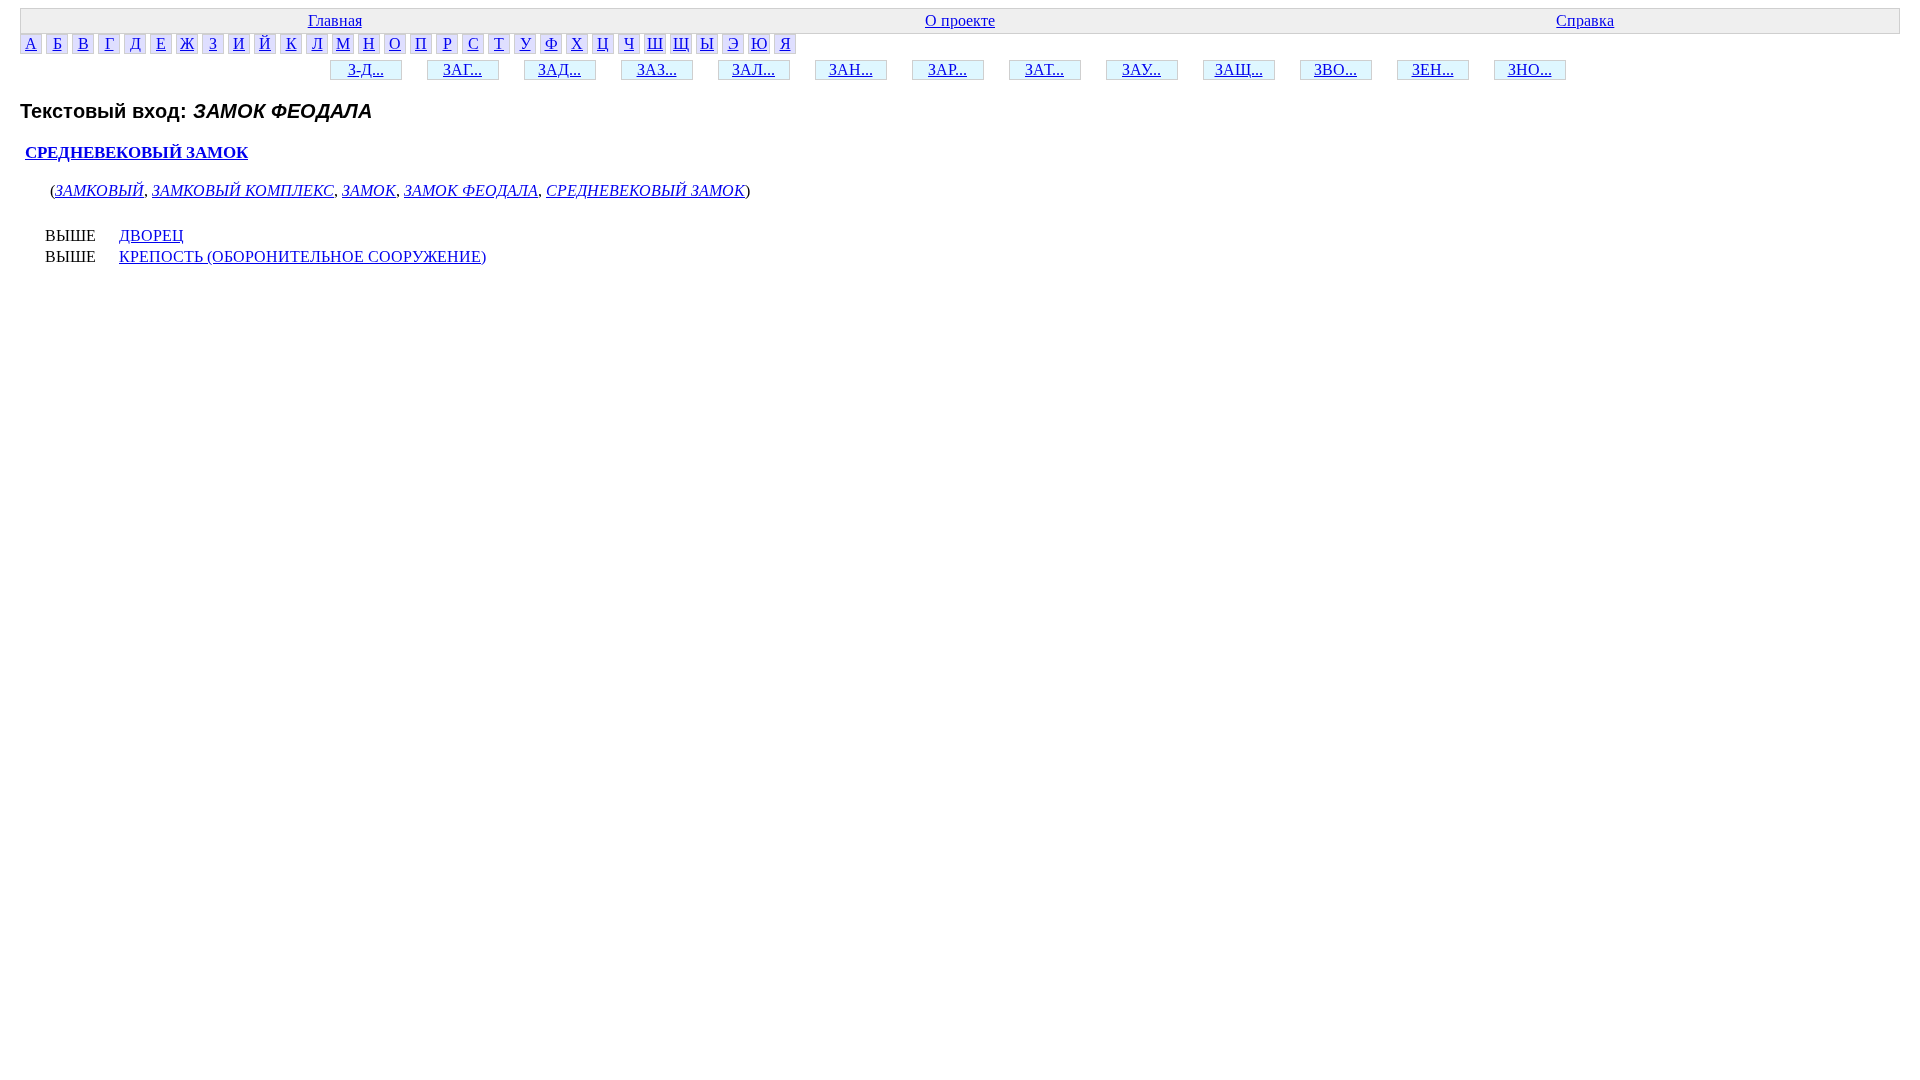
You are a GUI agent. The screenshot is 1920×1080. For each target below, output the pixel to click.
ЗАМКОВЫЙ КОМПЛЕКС (243, 190)
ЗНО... (1530, 69)
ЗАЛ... (753, 69)
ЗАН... (851, 69)
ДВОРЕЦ (151, 235)
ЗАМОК (369, 190)
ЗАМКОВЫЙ (99, 190)
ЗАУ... (1141, 69)
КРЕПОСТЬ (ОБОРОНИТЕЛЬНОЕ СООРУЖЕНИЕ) (302, 256)
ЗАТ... (1044, 69)
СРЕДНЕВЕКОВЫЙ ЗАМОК (136, 152)
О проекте (960, 20)
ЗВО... (1335, 69)
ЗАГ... (462, 69)
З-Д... (366, 69)
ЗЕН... (1433, 69)
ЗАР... (947, 69)
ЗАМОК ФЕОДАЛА (471, 190)
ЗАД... (559, 69)
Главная (335, 20)
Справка (1585, 20)
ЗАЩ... (1239, 69)
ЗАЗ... (657, 69)
